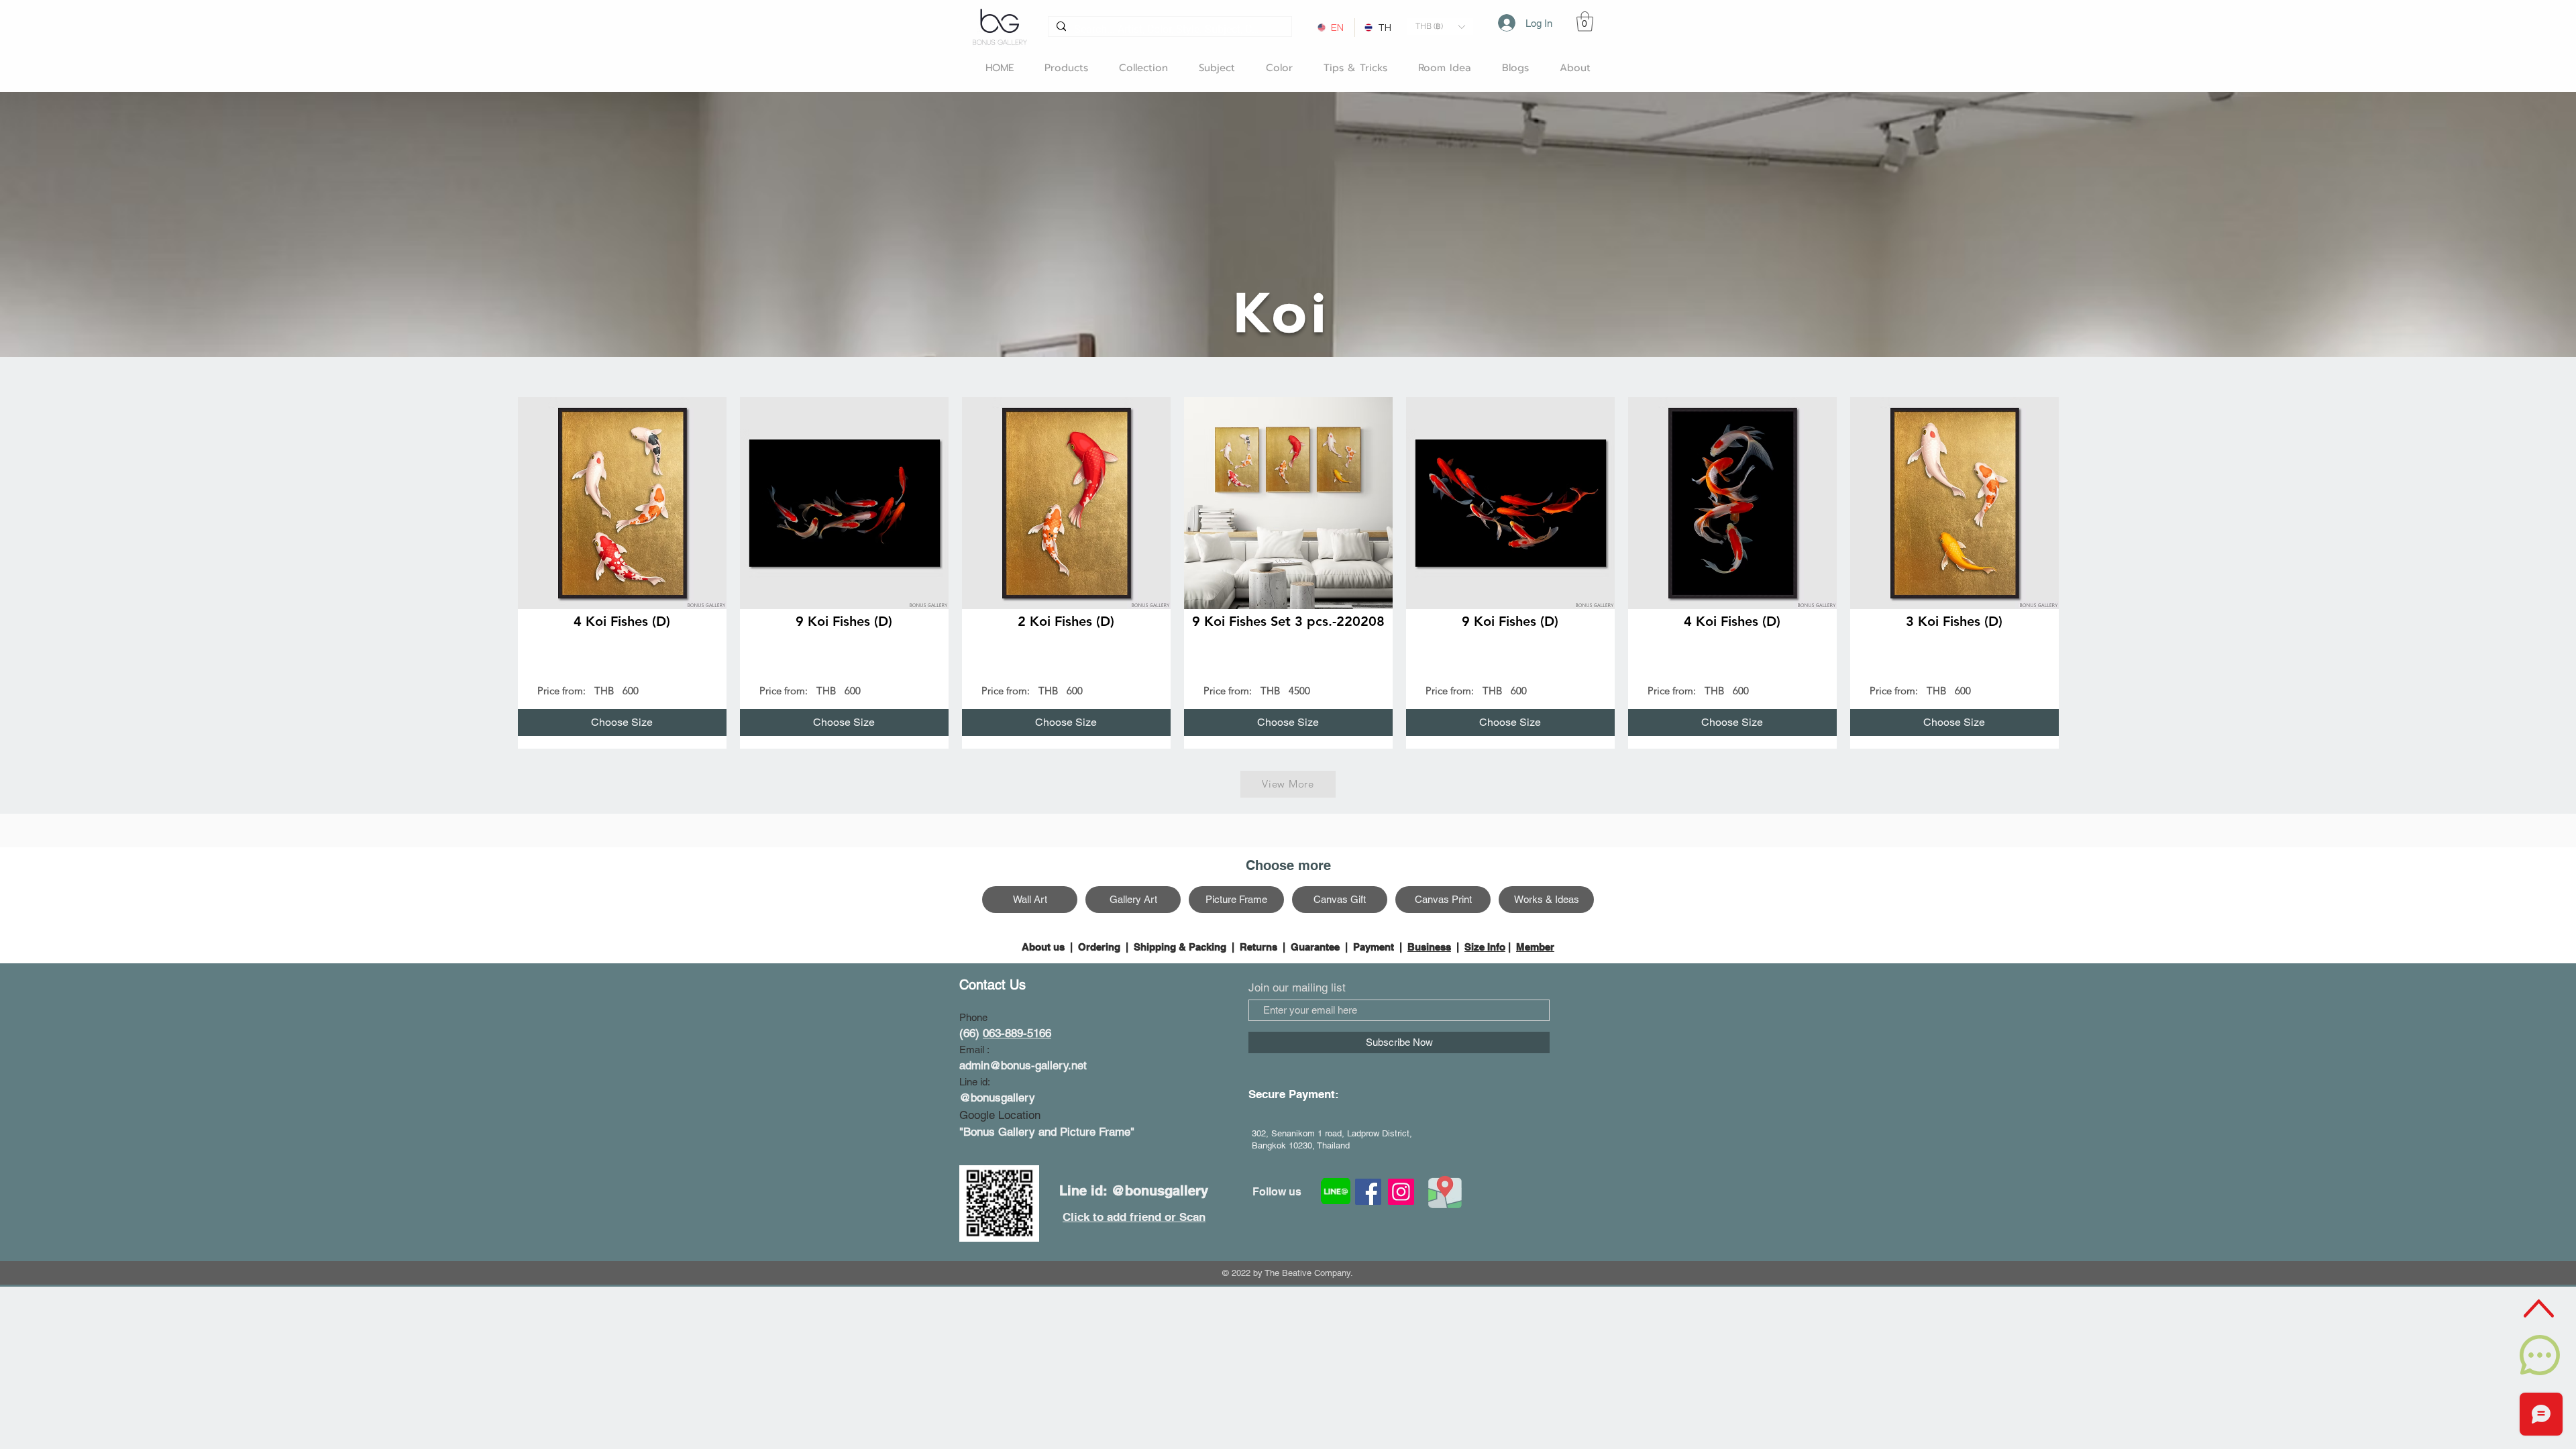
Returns (1258, 947)
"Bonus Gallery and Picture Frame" (1047, 1132)
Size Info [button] (1485, 947)
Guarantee (1315, 947)
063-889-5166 (1017, 1033)
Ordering (1099, 947)
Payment (1374, 947)
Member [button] (1535, 947)
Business (1429, 947)
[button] (1440, 26)
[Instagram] (1401, 1192)
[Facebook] (1368, 1192)
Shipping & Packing (1180, 947)
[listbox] (1440, 26)
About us (1044, 947)
